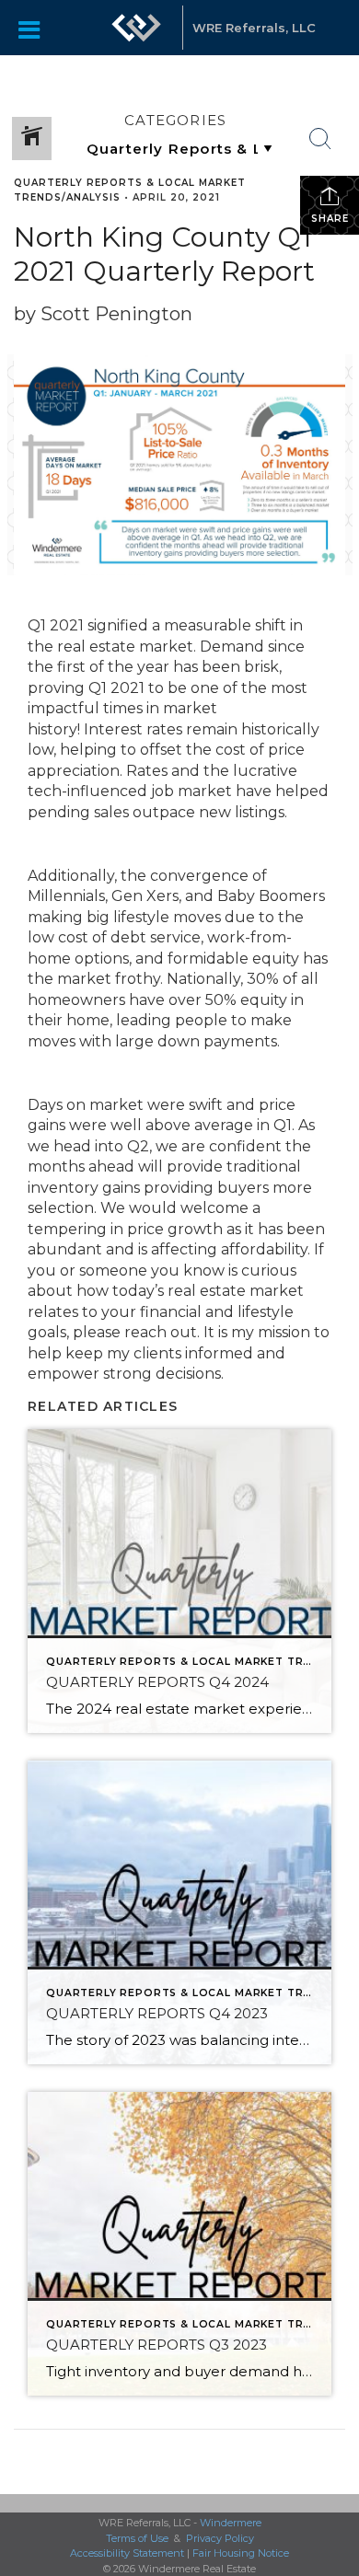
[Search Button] (320, 139)
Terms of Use (137, 2538)
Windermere (231, 2523)
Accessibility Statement (127, 2553)
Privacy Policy (220, 2538)
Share (330, 219)
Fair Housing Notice (241, 2553)
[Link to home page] (136, 28)
